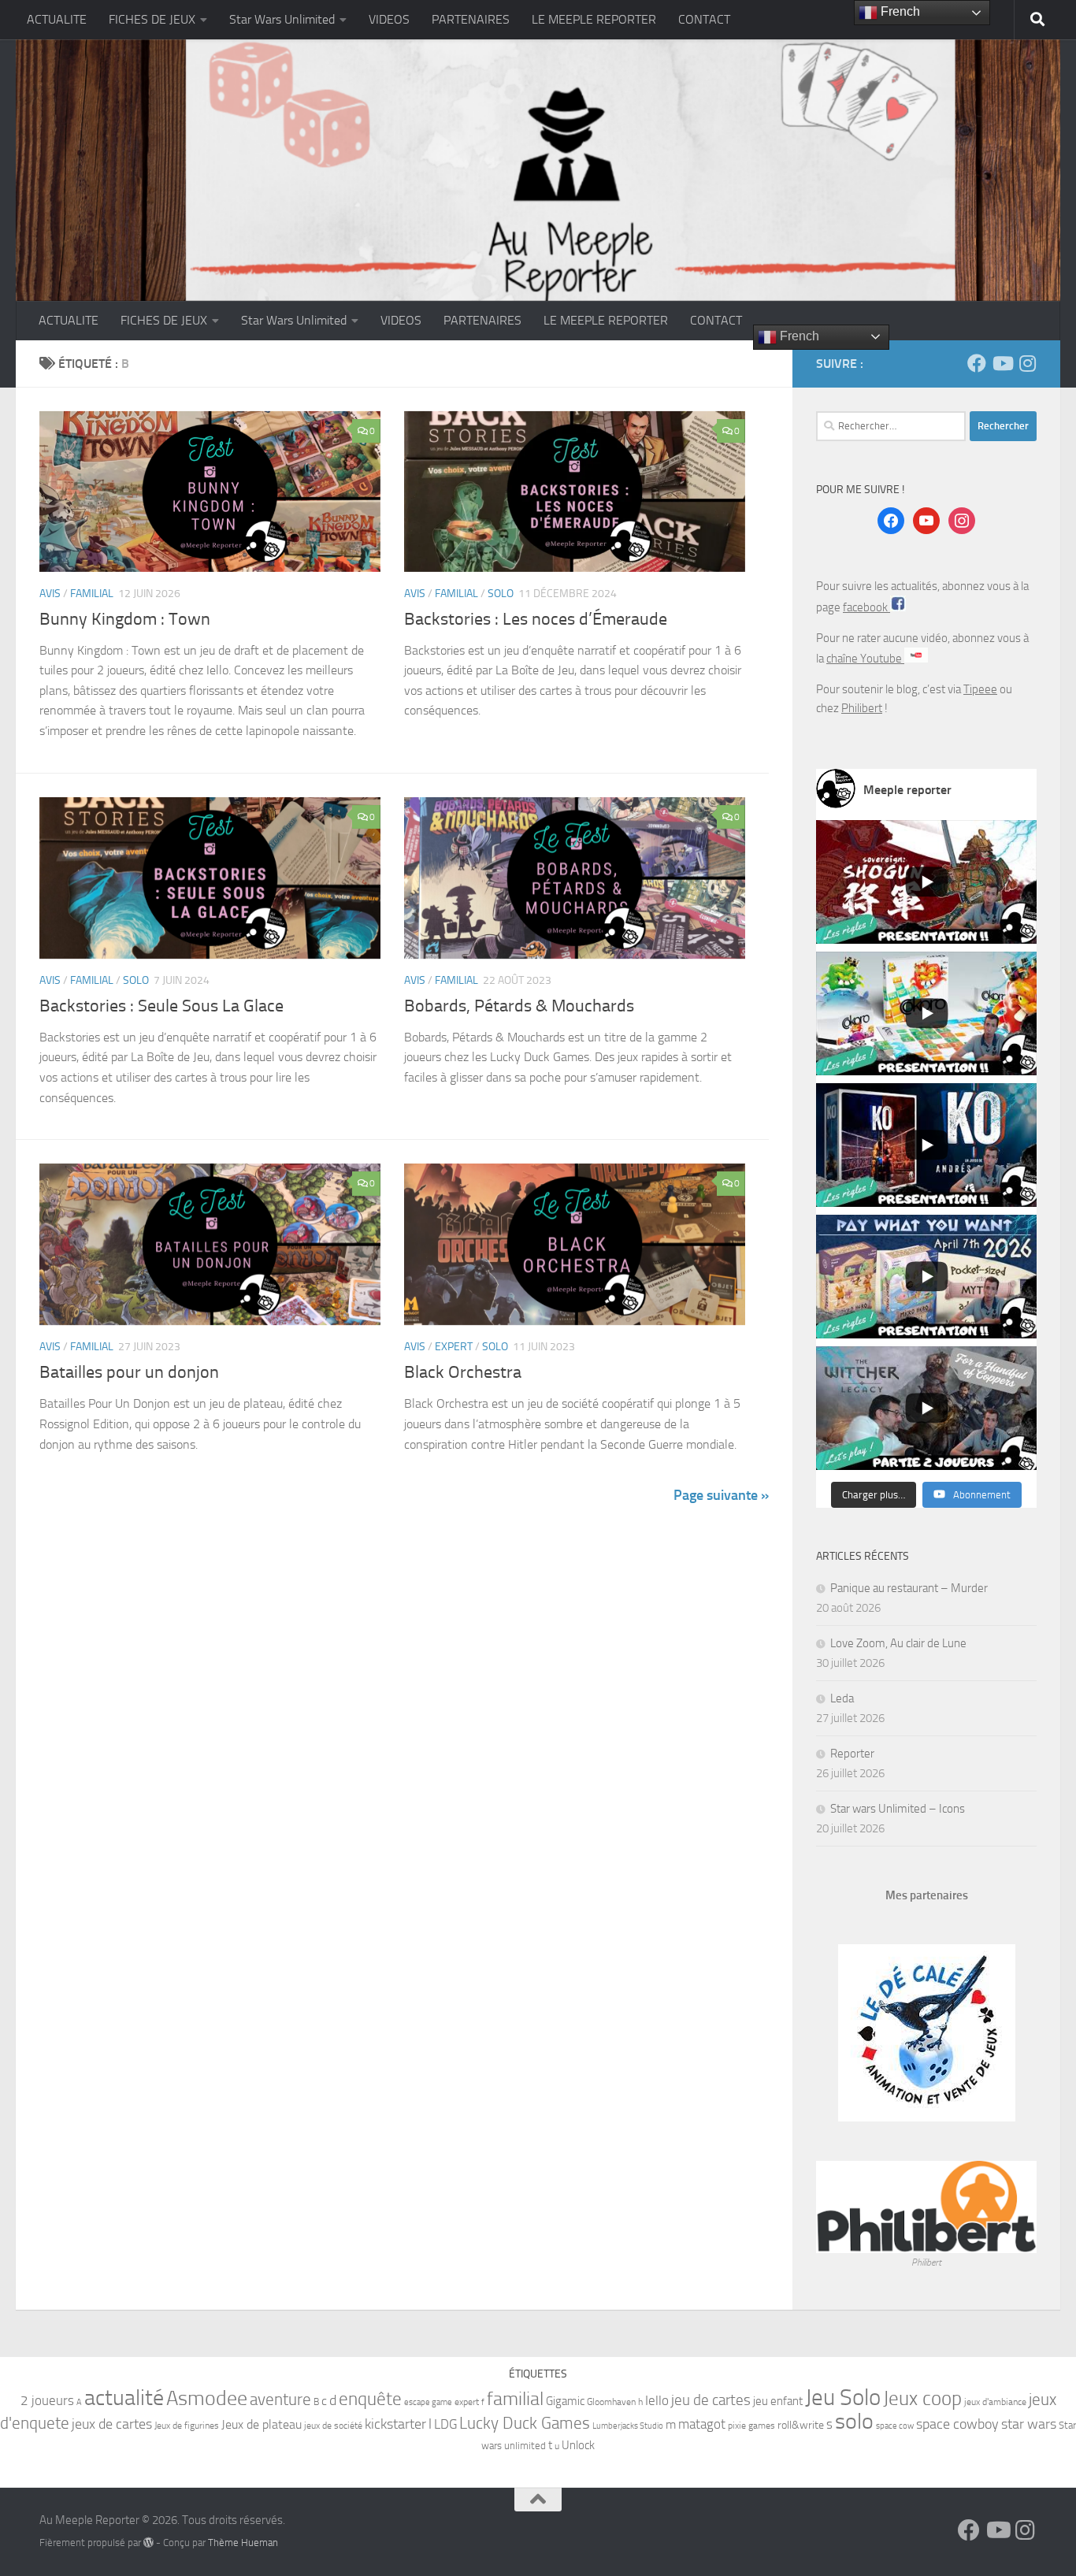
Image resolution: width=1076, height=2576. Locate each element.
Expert (454, 1347)
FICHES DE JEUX (152, 19)
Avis (50, 594)
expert (467, 2402)
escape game (428, 2402)
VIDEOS (389, 19)
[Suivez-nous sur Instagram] (1027, 363)
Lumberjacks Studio (628, 2426)
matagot (702, 2424)
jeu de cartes (711, 2400)
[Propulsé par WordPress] (148, 2543)
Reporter (852, 1754)
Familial (92, 594)
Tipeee (980, 689)
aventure (280, 2400)
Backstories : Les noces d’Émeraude (536, 619)
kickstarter (395, 2424)
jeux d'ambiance (995, 2402)
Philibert (862, 708)
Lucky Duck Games (525, 2423)
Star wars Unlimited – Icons (898, 1809)
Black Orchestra (463, 1372)
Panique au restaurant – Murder (909, 1588)
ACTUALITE (57, 19)
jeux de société (333, 2426)
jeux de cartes (112, 2424)
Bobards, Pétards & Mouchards (519, 1006)
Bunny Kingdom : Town (125, 619)
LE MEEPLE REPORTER (594, 19)
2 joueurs (47, 2401)
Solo (501, 594)
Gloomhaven (611, 2402)
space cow (895, 2426)
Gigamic (565, 2401)
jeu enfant (778, 2401)
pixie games (751, 2426)
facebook (866, 607)
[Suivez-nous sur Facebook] (977, 363)
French (798, 336)
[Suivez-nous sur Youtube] (1002, 363)
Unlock (578, 2445)
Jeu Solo (843, 2398)
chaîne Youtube (865, 659)
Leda (842, 1698)
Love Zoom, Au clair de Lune (898, 1643)
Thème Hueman (243, 2543)
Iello (657, 2400)
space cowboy (957, 2424)
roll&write (801, 2425)
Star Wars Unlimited (282, 19)
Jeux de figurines (187, 2426)
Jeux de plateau (262, 2424)
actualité (124, 2398)
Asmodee (207, 2398)
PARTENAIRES (471, 19)
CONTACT (704, 19)
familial (515, 2399)
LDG (445, 2424)
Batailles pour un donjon (129, 1372)
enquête (370, 2399)
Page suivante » (721, 1495)
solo (854, 2421)
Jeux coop (922, 2398)
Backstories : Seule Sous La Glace (161, 1006)
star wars (1029, 2424)
